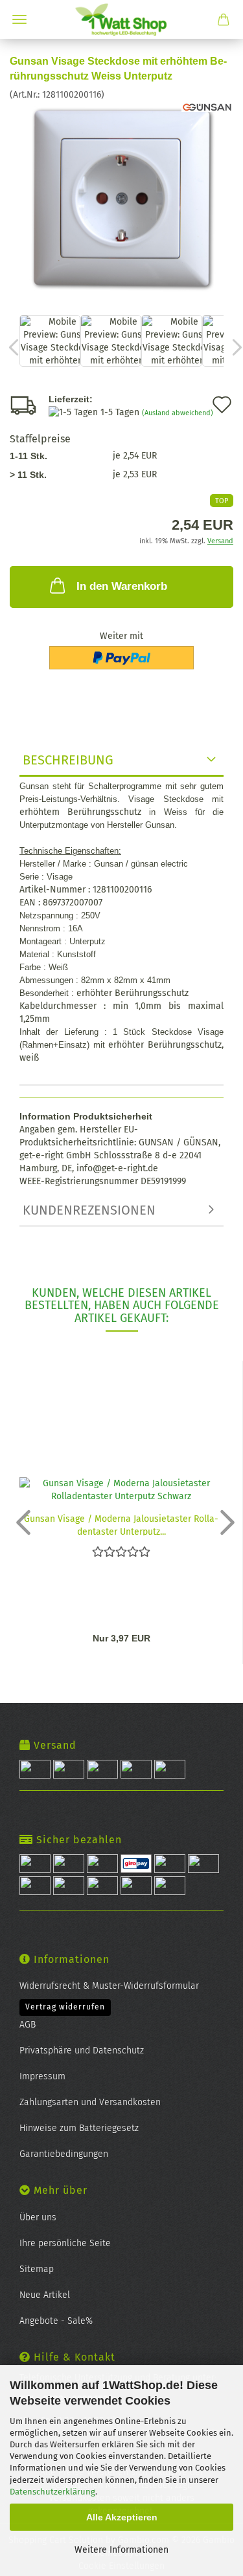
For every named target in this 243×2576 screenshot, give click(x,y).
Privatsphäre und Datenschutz (82, 2051)
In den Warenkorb (122, 586)
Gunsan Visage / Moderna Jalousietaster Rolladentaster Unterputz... (121, 1524)
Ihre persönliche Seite (65, 2243)
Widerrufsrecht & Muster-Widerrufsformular (109, 1986)
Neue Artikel (45, 2295)
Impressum (42, 2076)
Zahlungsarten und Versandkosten (90, 2102)
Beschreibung (68, 760)
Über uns (38, 2217)
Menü (19, 19)
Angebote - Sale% (56, 2321)
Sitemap (37, 2269)
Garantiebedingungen (64, 2154)
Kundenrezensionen (89, 1210)
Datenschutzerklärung (52, 2492)
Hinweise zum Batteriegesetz (79, 2128)
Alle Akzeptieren (122, 2517)
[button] (19, 1522)
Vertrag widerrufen (65, 2007)
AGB (28, 2025)
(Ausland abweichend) (178, 413)
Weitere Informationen (121, 2550)
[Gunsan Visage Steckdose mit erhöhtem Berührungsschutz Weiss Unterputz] (122, 198)
